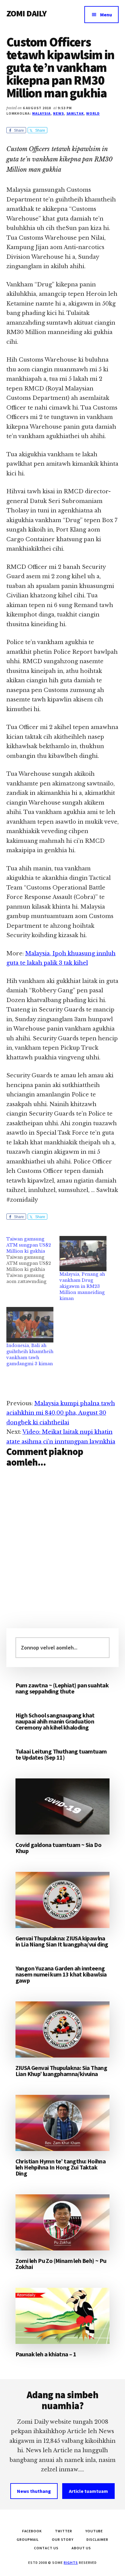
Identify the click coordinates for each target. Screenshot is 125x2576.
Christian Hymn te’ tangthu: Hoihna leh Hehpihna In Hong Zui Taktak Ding (61, 2167)
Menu (106, 15)
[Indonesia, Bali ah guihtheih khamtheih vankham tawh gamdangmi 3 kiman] (30, 1325)
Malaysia (41, 113)
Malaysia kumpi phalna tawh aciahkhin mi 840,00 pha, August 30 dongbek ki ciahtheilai (61, 1413)
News (59, 113)
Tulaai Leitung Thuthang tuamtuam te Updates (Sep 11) (61, 1754)
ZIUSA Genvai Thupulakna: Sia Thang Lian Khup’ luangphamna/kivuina (61, 2071)
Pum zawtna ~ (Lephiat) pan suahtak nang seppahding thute (62, 1688)
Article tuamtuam (88, 2491)
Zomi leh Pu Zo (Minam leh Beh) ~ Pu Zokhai (61, 2264)
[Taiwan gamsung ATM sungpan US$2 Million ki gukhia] (33, 1260)
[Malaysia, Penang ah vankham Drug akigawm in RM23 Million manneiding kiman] (83, 1254)
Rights (71, 2562)
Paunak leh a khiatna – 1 (46, 2354)
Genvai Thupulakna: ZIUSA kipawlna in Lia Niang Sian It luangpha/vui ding (62, 1941)
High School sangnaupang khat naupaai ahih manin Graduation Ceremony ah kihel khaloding (55, 1721)
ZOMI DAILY (27, 13)
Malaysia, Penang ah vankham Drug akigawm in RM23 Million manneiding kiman (82, 1286)
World (93, 113)
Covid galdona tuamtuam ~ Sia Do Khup (58, 1848)
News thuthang (34, 2491)
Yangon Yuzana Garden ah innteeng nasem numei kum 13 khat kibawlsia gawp (61, 1974)
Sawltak (75, 113)
